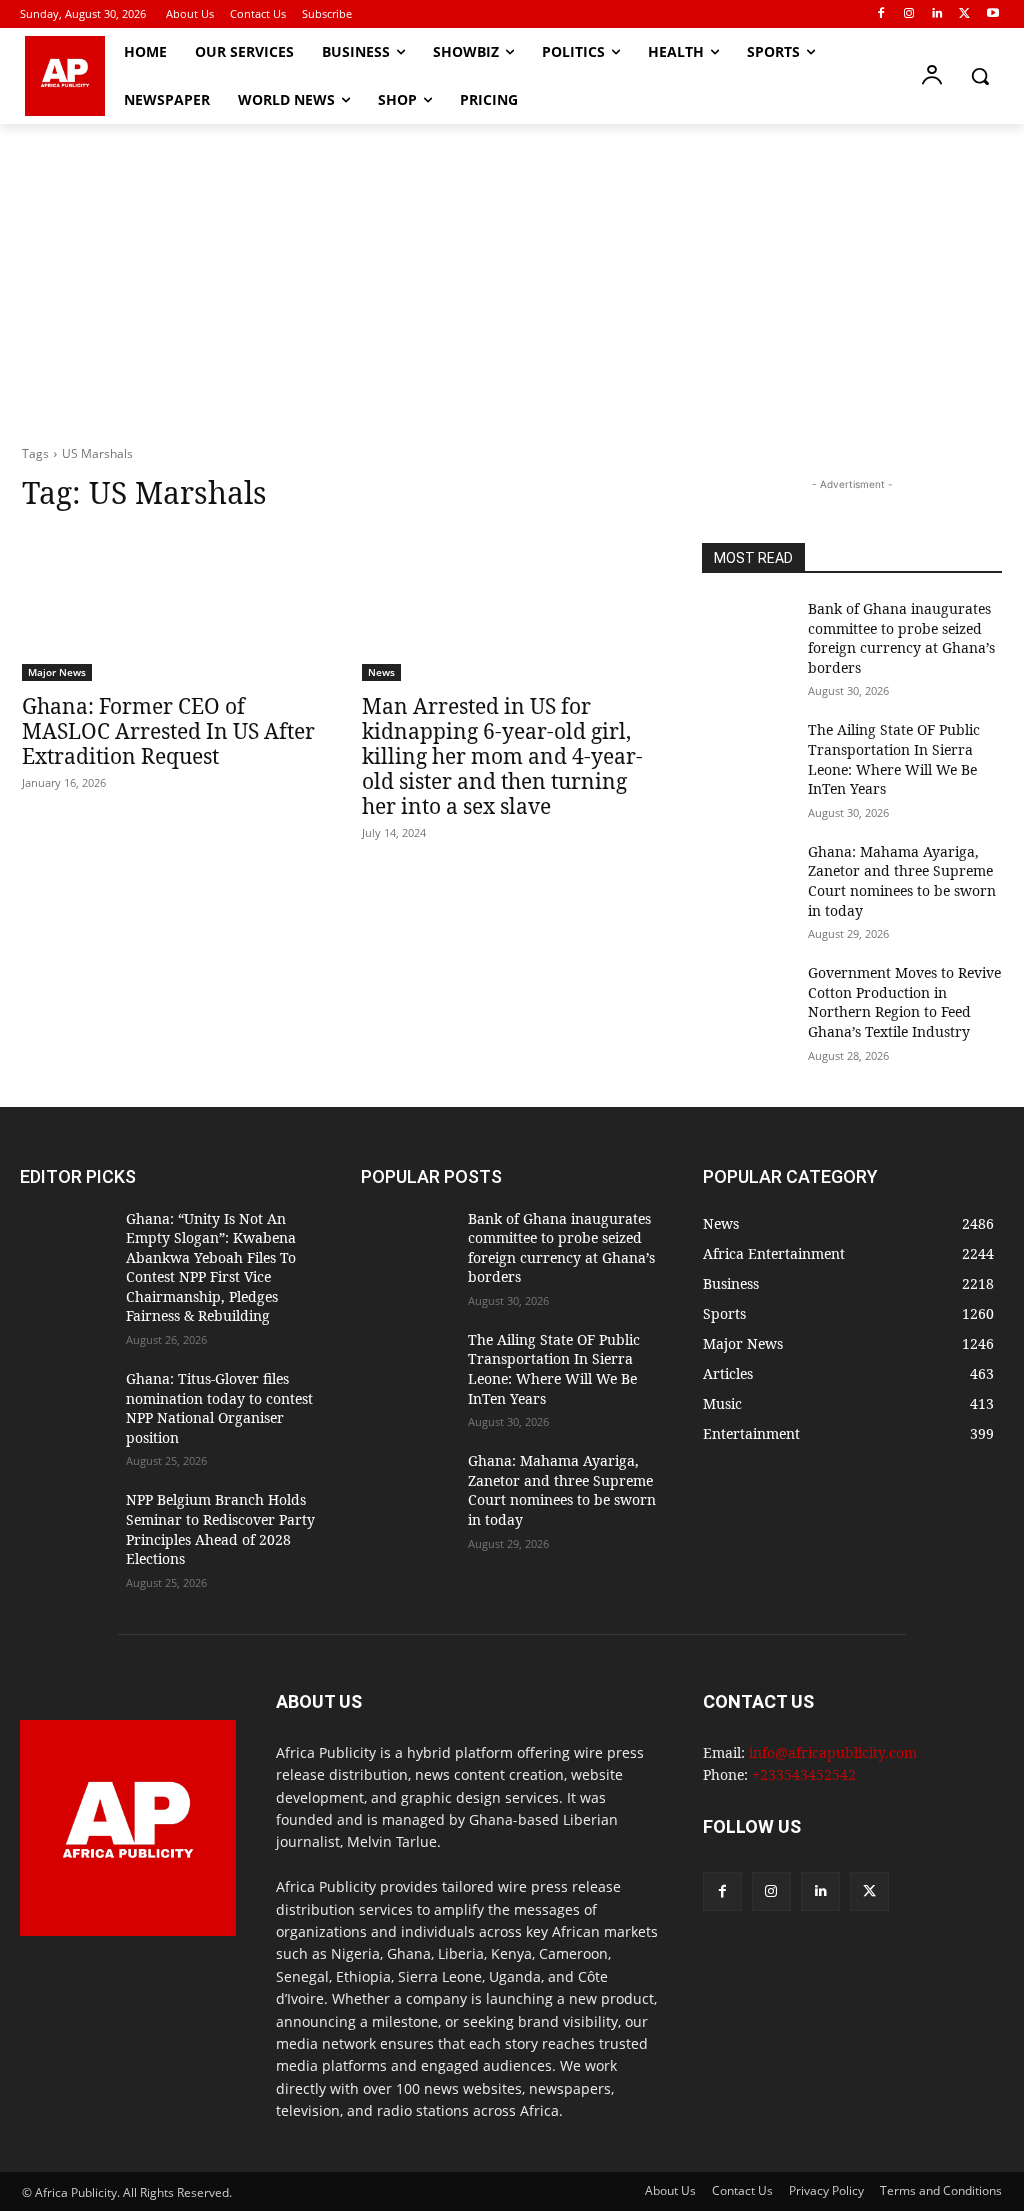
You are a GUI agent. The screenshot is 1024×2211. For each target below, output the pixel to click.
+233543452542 (804, 1774)
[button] (980, 76)
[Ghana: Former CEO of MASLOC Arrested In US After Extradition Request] (172, 606)
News (381, 672)
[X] (964, 14)
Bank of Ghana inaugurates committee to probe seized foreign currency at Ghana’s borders (901, 638)
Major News (57, 672)
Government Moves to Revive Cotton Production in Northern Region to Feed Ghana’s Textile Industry (904, 1002)
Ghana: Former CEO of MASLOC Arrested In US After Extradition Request (168, 731)
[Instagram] (909, 14)
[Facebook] (881, 14)
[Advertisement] (512, 274)
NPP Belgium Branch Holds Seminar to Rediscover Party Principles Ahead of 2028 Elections (220, 1529)
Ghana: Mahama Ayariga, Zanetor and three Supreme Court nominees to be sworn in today (902, 881)
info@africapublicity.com (833, 1752)
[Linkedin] (937, 14)
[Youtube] (992, 14)
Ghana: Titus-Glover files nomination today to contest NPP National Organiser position (219, 1408)
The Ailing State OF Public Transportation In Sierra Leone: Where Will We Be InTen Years (894, 759)
